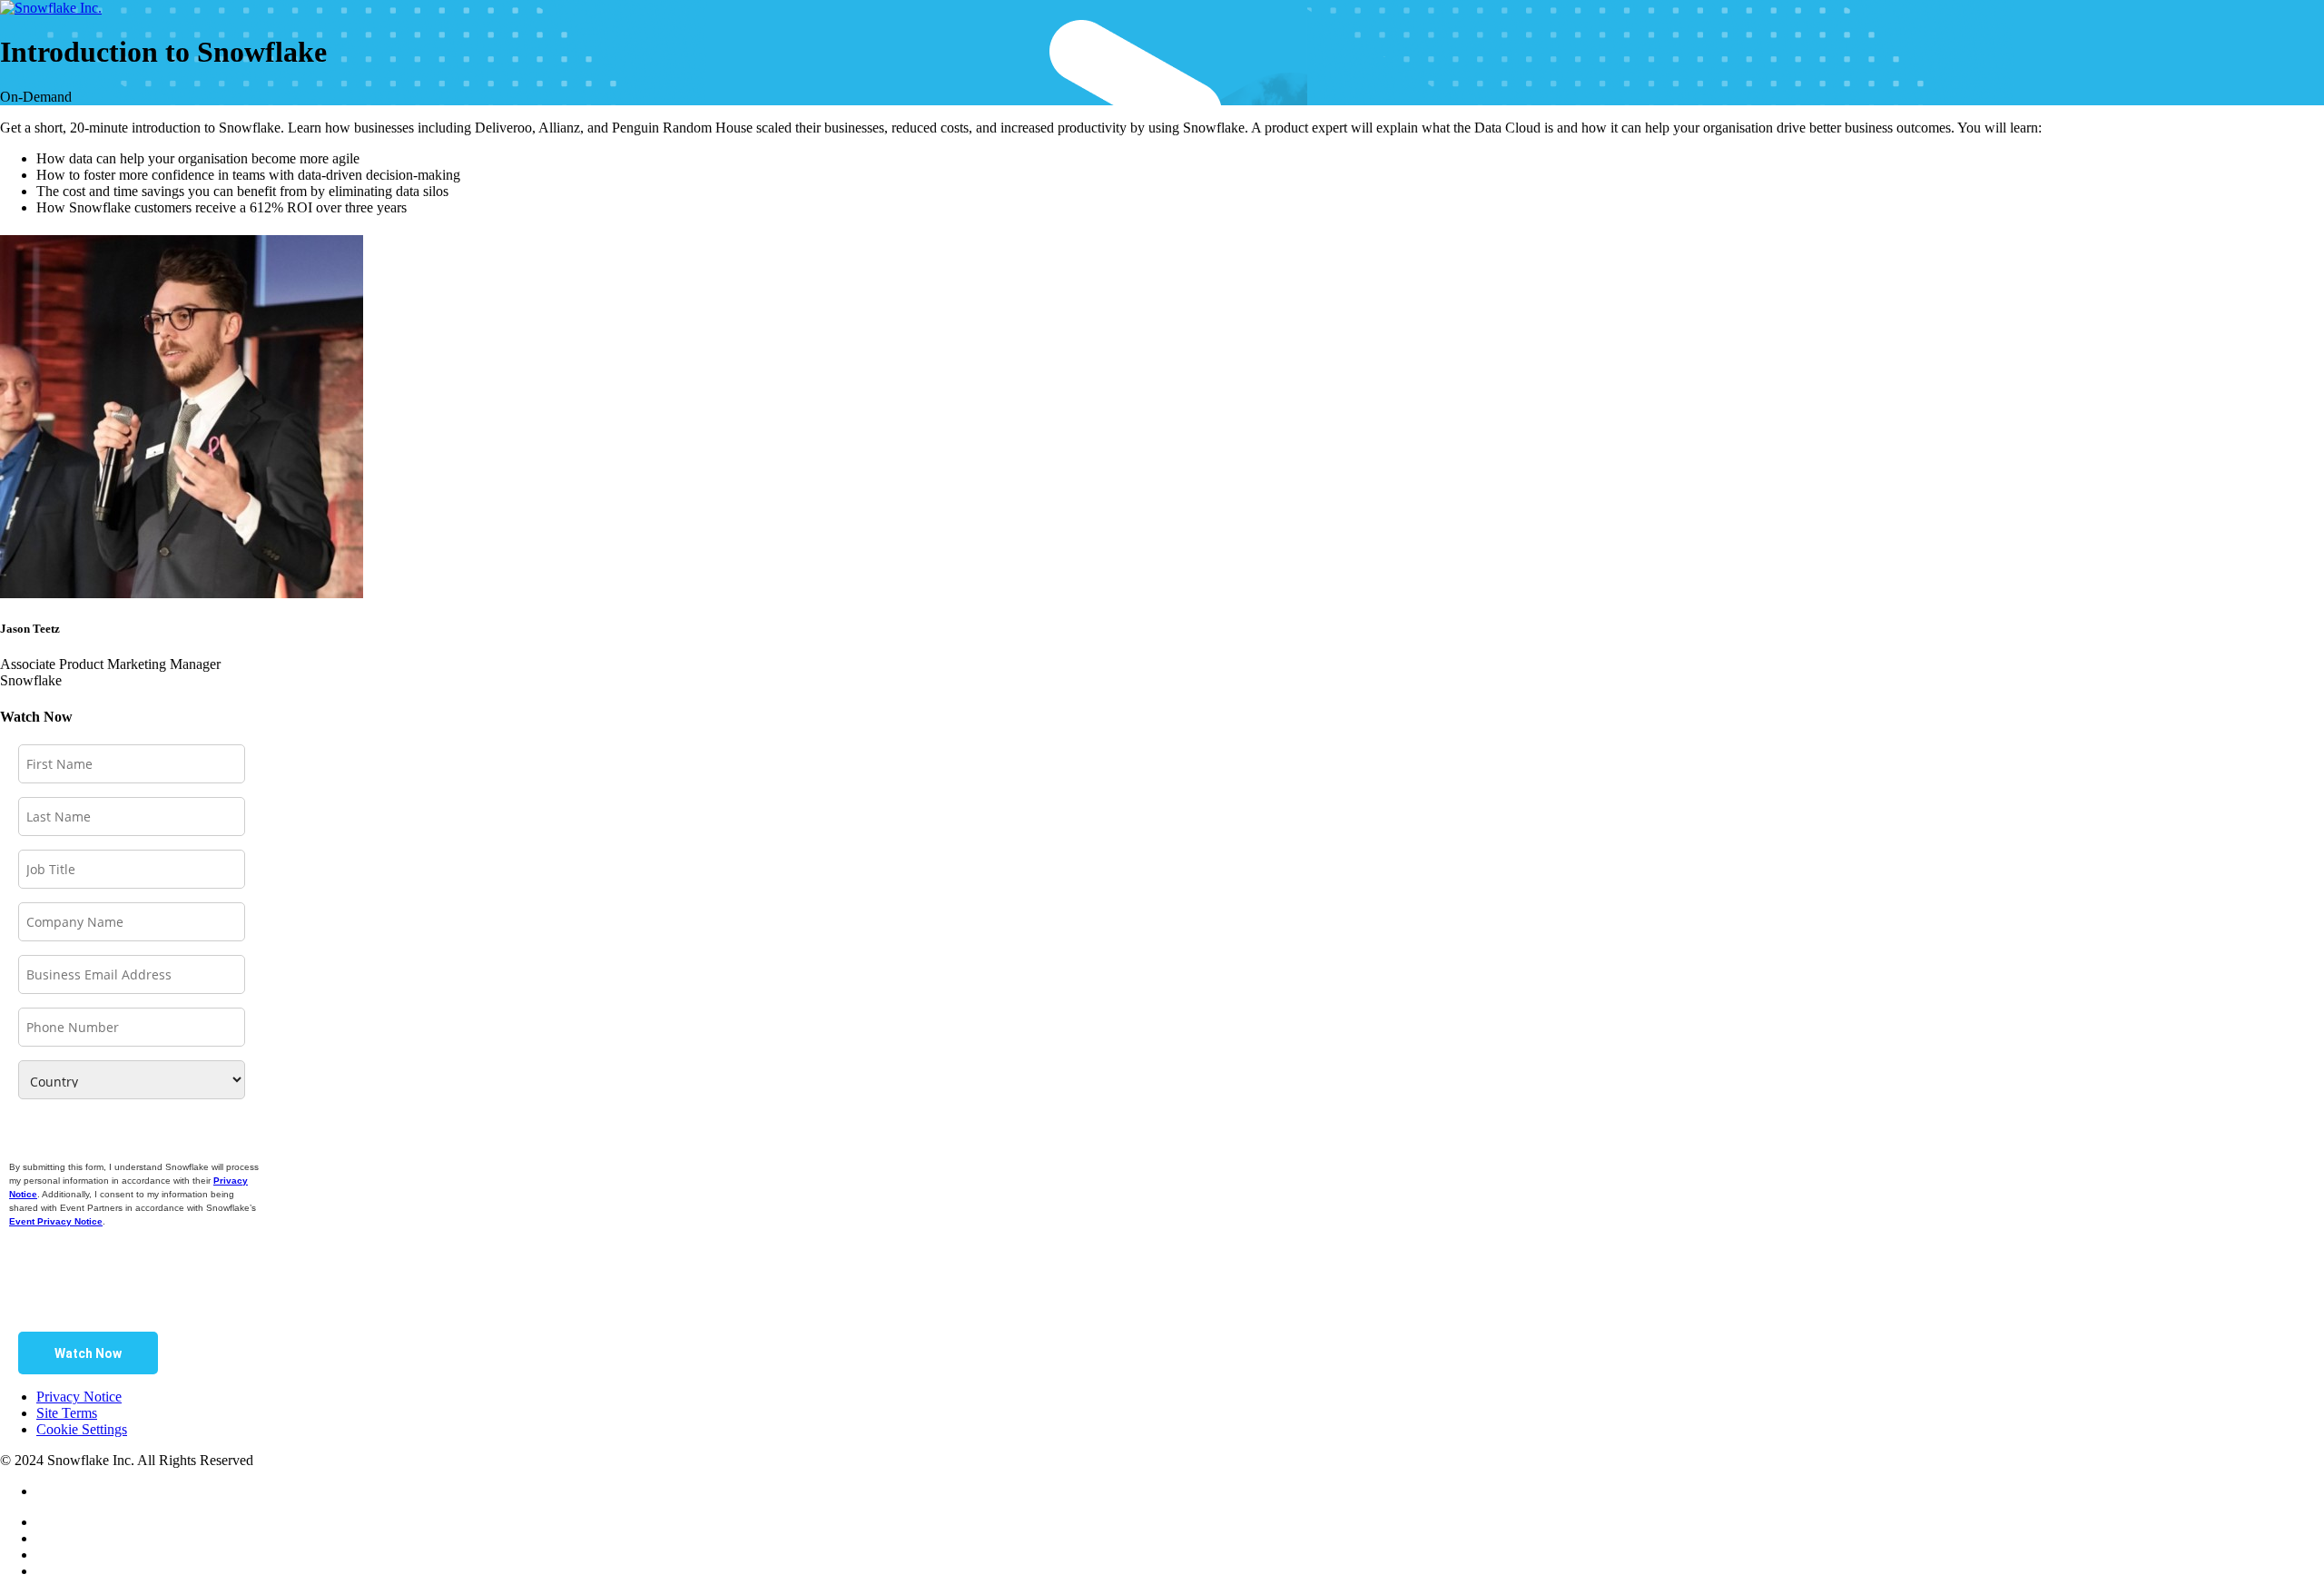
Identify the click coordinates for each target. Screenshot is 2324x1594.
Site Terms (67, 1413)
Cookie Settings (82, 1429)
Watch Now (88, 1353)
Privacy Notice (79, 1397)
